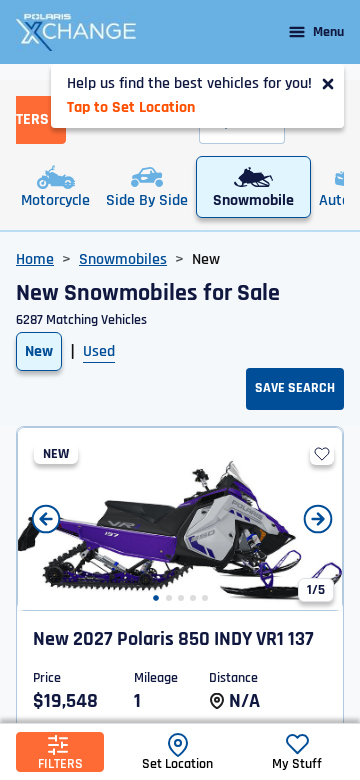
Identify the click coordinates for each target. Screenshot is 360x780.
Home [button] (35, 259)
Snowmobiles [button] (123, 259)
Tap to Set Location (131, 107)
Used (99, 351)
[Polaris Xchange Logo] (76, 32)
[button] (156, 598)
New (39, 351)
